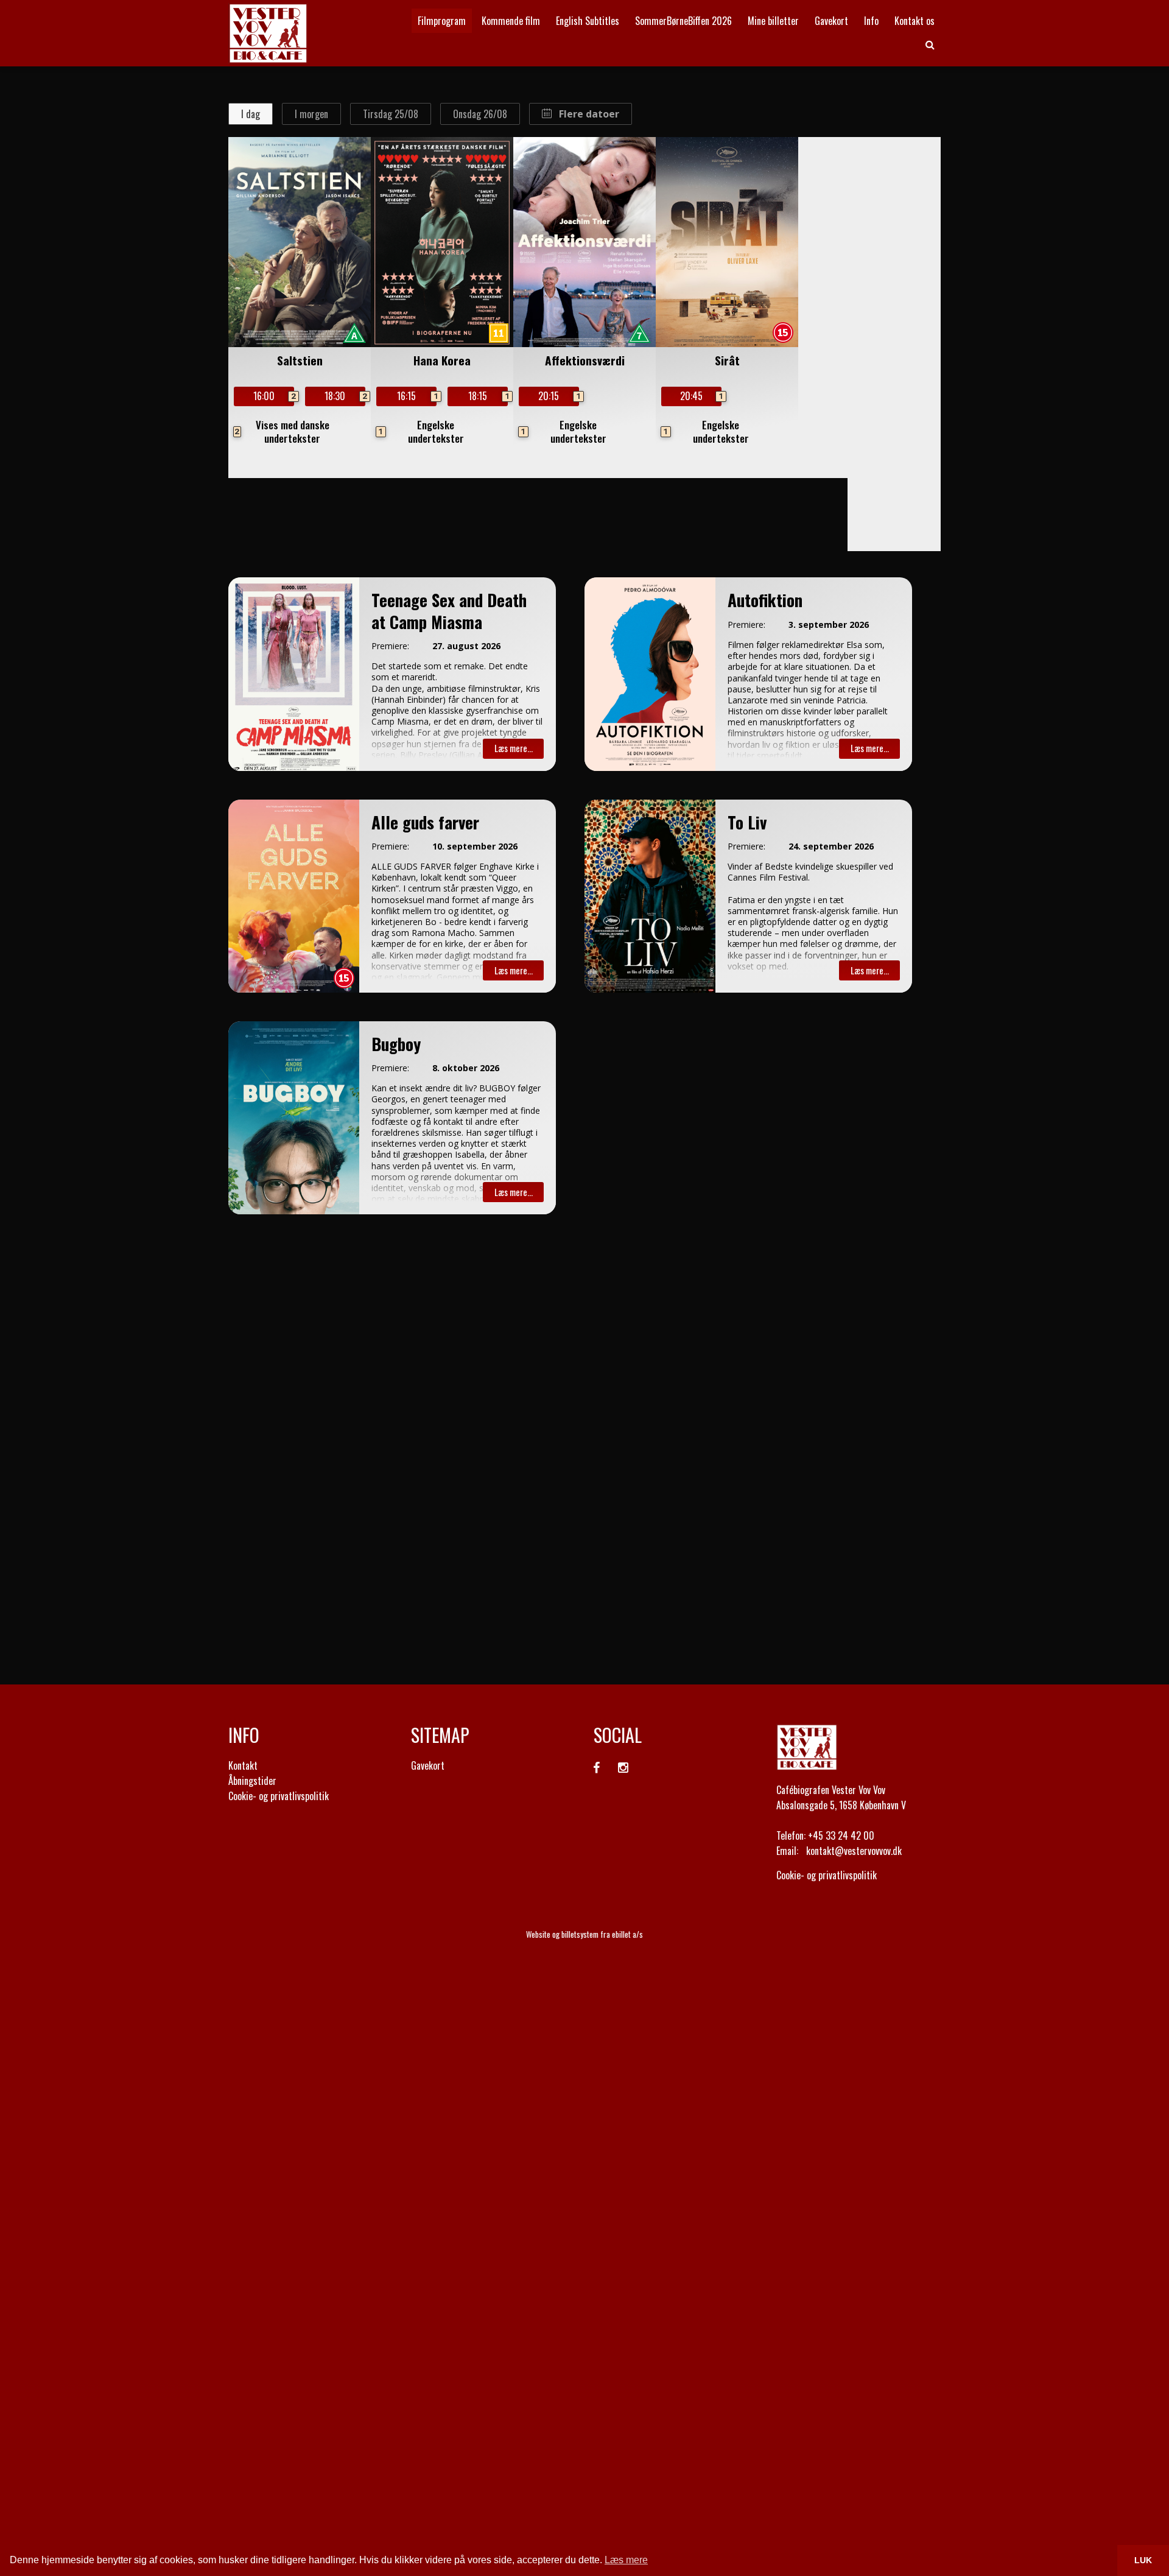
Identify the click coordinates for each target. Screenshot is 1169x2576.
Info (871, 21)
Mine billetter (773, 21)
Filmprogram (442, 21)
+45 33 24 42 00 (841, 1835)
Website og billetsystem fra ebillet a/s (584, 1934)
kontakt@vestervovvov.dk (854, 1851)
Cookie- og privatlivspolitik (279, 1796)
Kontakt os (914, 21)
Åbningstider (252, 1781)
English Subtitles (588, 21)
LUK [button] (1143, 2560)
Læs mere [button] (626, 2560)
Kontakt (243, 1765)
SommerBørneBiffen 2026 (683, 21)
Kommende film (511, 21)
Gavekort (831, 21)
